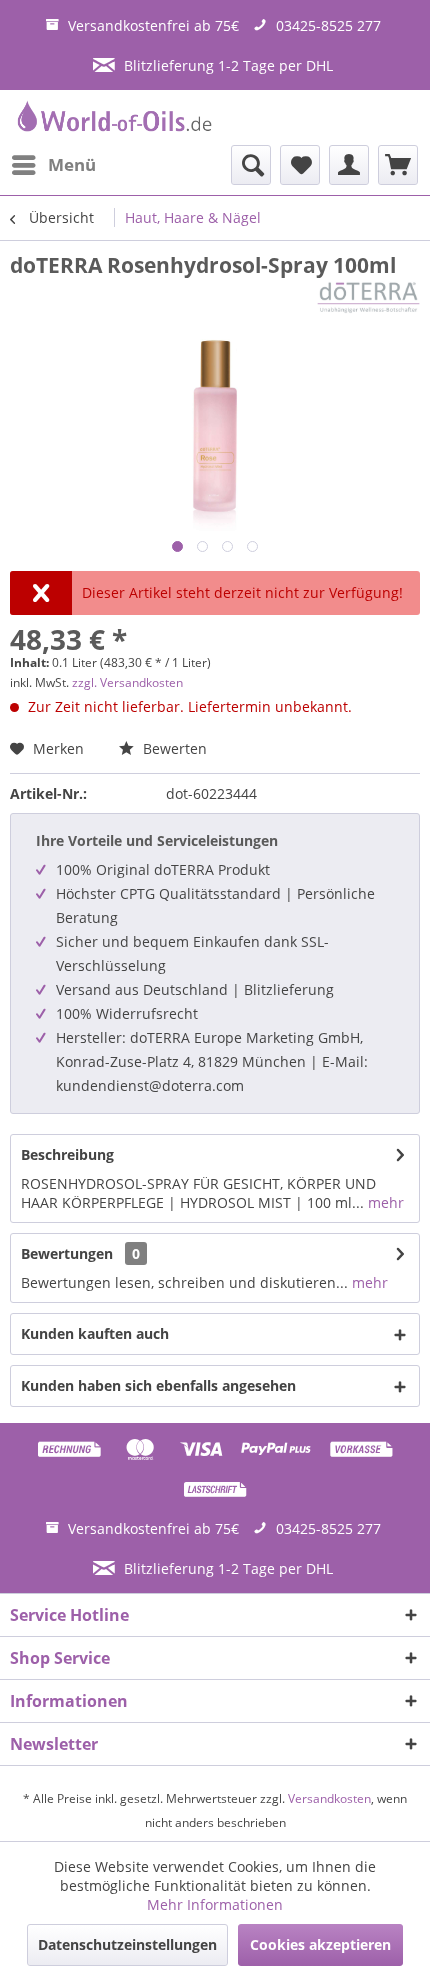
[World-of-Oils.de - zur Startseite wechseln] (112, 117)
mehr (384, 1202)
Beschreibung (67, 1154)
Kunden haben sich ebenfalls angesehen (158, 1385)
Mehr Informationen (215, 1904)
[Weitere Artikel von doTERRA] (368, 296)
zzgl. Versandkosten (127, 682)
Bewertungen (67, 1253)
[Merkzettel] (300, 165)
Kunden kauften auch (95, 1333)
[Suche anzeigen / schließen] (251, 165)
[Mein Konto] (349, 165)
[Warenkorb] (398, 165)
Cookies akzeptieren (320, 1944)
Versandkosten (329, 1798)
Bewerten (173, 748)
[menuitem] (53, 165)
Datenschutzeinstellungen (127, 1944)
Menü (72, 164)
